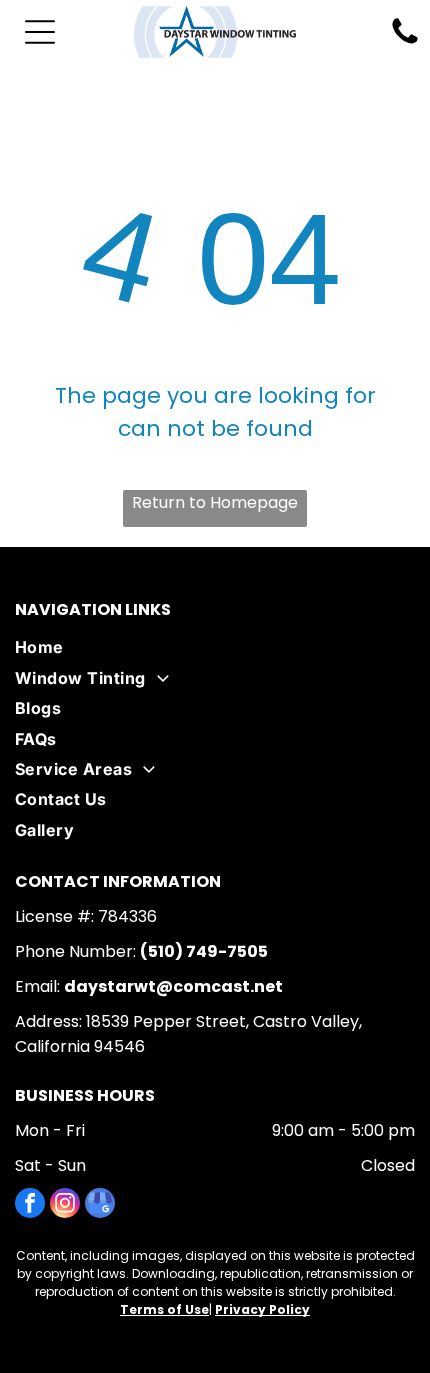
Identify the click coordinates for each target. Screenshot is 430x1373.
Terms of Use (164, 1309)
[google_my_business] (100, 1205)
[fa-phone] (405, 42)
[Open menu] (40, 32)
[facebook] (30, 1205)
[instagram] (65, 1205)
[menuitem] (215, 647)
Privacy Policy (262, 1309)
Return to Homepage (215, 502)
